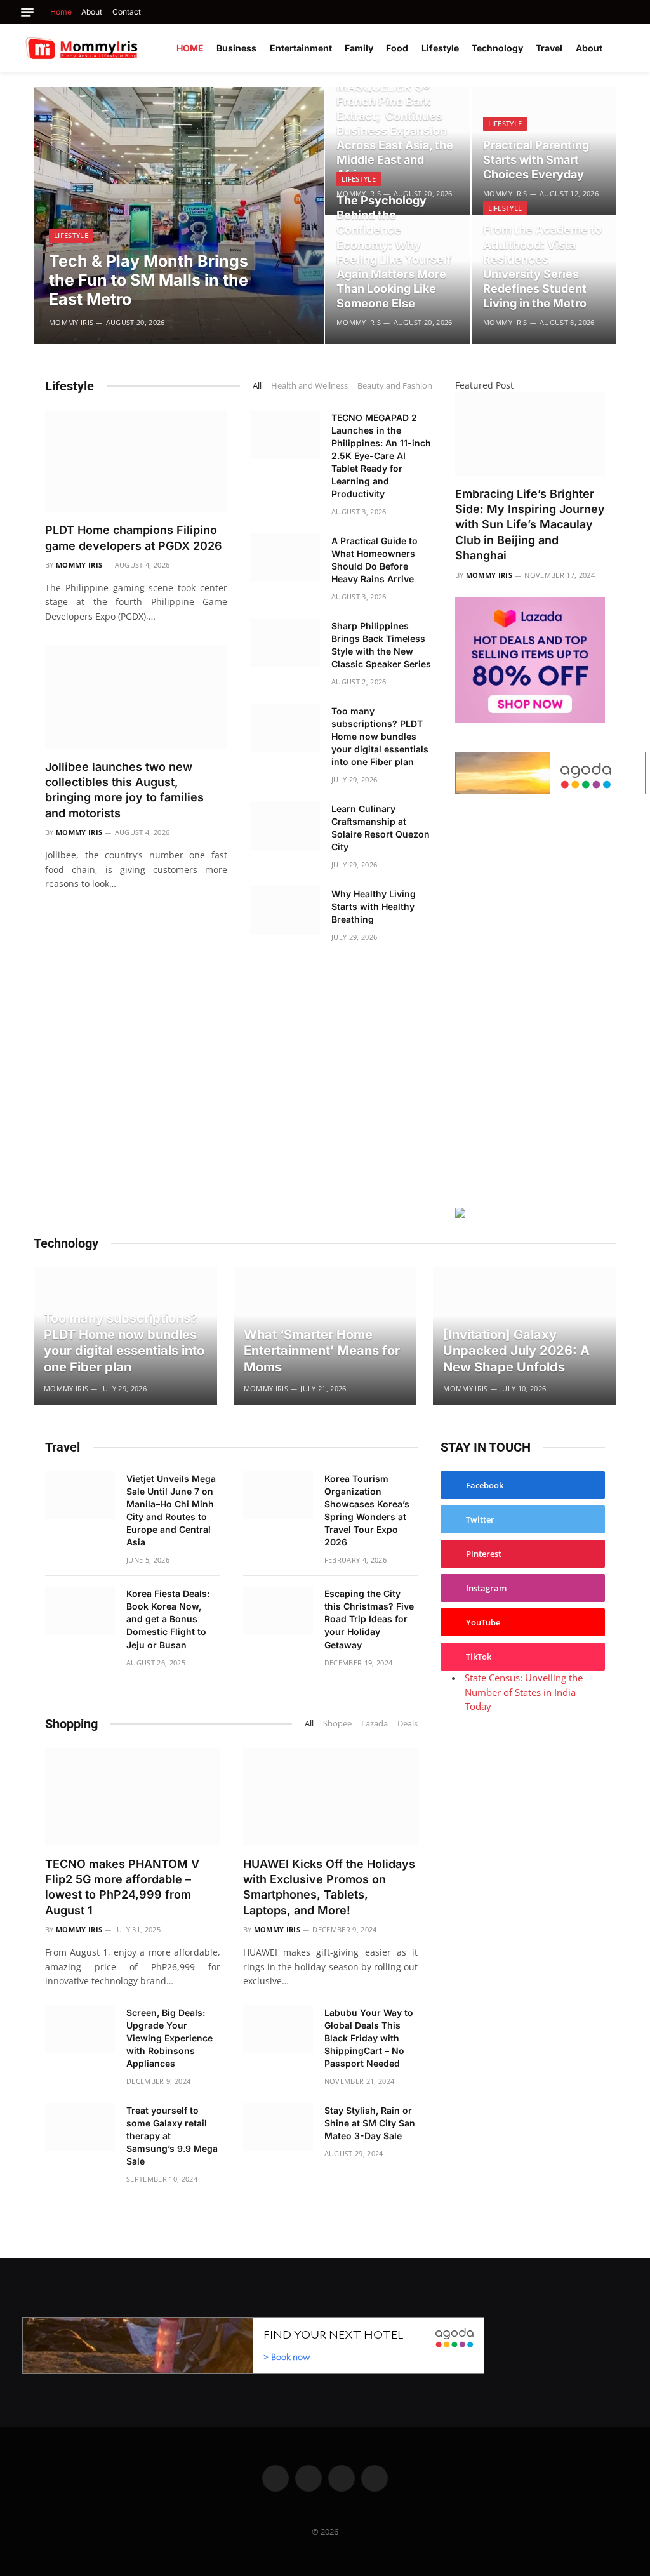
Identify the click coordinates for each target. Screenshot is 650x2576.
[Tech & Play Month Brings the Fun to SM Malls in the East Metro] (179, 215)
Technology (497, 48)
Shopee (337, 1723)
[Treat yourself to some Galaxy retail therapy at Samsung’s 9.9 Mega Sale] (80, 2127)
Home (61, 12)
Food (397, 48)
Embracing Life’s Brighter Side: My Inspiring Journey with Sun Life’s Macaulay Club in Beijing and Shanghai (530, 525)
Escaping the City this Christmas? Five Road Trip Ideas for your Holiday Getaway (369, 1619)
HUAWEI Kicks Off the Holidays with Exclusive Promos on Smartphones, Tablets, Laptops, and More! (329, 1887)
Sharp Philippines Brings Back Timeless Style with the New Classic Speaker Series (381, 645)
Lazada (375, 1723)
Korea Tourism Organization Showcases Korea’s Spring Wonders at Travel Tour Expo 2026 (367, 1510)
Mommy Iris (71, 322)
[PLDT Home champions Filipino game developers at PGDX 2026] (136, 461)
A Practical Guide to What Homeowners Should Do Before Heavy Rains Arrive (375, 560)
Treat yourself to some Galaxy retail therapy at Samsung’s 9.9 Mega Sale (172, 2136)
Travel (549, 48)
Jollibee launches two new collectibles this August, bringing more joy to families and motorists (124, 790)
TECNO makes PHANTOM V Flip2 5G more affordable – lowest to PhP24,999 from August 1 (122, 1887)
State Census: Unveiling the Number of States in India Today (524, 1692)
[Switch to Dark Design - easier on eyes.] (625, 48)
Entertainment (301, 48)
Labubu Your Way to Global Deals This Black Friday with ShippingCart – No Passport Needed (369, 2038)
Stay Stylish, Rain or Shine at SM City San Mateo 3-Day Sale (370, 2123)
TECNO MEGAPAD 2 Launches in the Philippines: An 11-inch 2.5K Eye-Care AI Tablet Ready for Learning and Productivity (381, 456)
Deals (408, 1723)
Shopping (71, 1724)
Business (236, 48)
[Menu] (27, 12)
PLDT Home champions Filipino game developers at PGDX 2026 (134, 537)
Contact (127, 12)
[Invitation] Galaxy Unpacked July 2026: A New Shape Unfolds (516, 1351)
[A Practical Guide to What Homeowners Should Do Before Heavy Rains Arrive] (285, 557)
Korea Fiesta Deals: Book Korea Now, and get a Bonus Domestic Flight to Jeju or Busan (168, 1619)
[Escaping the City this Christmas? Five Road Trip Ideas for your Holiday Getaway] (278, 1610)
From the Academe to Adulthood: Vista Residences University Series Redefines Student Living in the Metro (542, 266)
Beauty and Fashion (395, 385)
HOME (190, 48)
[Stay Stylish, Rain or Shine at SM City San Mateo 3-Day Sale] (278, 2127)
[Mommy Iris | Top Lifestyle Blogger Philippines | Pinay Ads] (109, 48)
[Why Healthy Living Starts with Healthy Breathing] (285, 911)
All (257, 385)
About (92, 12)
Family (359, 48)
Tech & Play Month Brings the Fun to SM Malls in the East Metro (149, 280)
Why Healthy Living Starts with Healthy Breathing (374, 906)
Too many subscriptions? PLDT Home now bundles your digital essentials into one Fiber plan (380, 736)
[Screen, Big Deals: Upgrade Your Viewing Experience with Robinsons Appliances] (80, 2029)
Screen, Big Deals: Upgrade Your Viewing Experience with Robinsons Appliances (169, 2038)
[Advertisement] (530, 999)
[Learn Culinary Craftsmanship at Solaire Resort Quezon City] (285, 825)
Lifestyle (440, 48)
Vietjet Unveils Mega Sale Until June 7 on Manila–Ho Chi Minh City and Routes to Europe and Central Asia (171, 1510)
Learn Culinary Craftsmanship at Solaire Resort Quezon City (381, 828)
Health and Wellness (309, 385)
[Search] (626, 12)
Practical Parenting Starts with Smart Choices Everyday (536, 160)
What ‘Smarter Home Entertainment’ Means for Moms (322, 1351)
